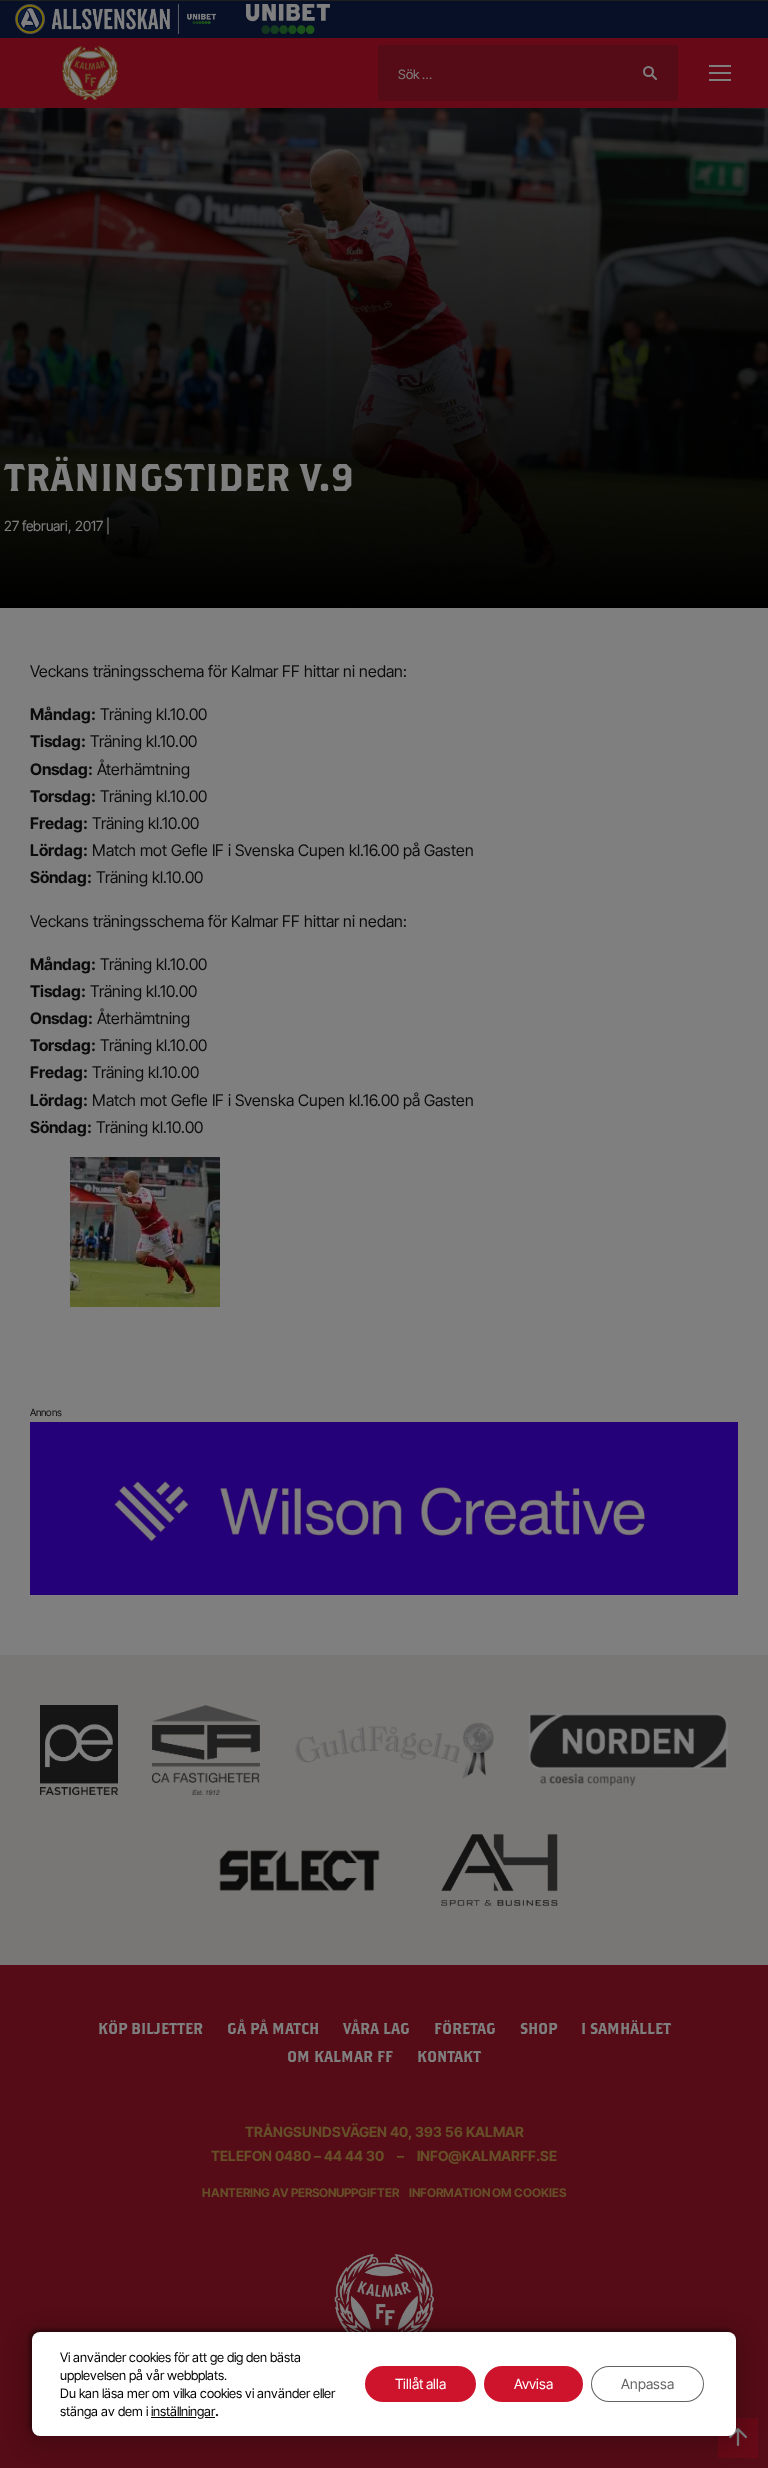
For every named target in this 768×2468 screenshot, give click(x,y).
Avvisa (533, 2383)
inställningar (183, 2411)
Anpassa (647, 2383)
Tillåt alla (420, 2383)
